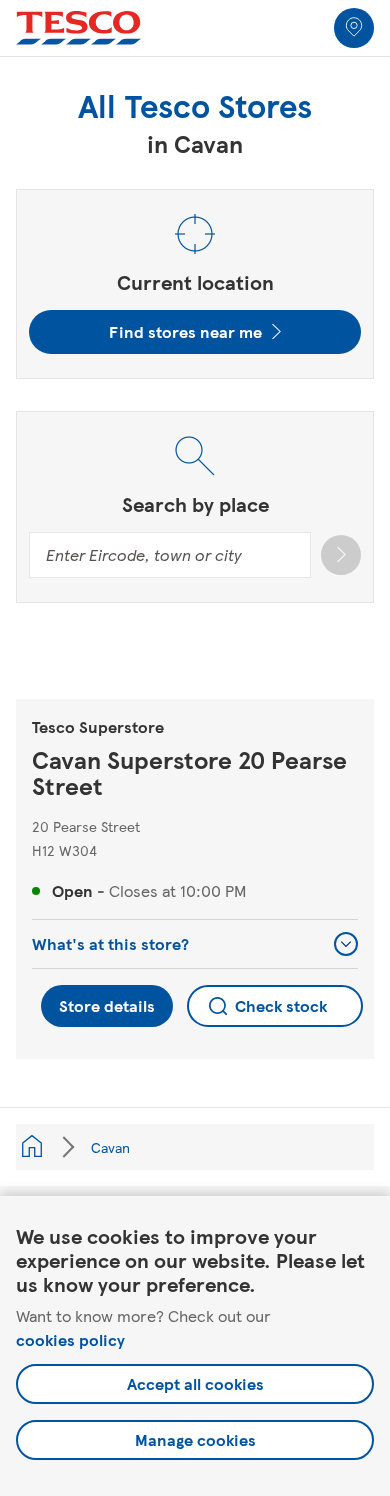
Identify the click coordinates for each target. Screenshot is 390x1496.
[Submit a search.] (341, 555)
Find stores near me (185, 331)
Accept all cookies (195, 1383)
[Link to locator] (354, 28)
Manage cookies (195, 1439)
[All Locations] (32, 1147)
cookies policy (70, 1339)
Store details (107, 1005)
